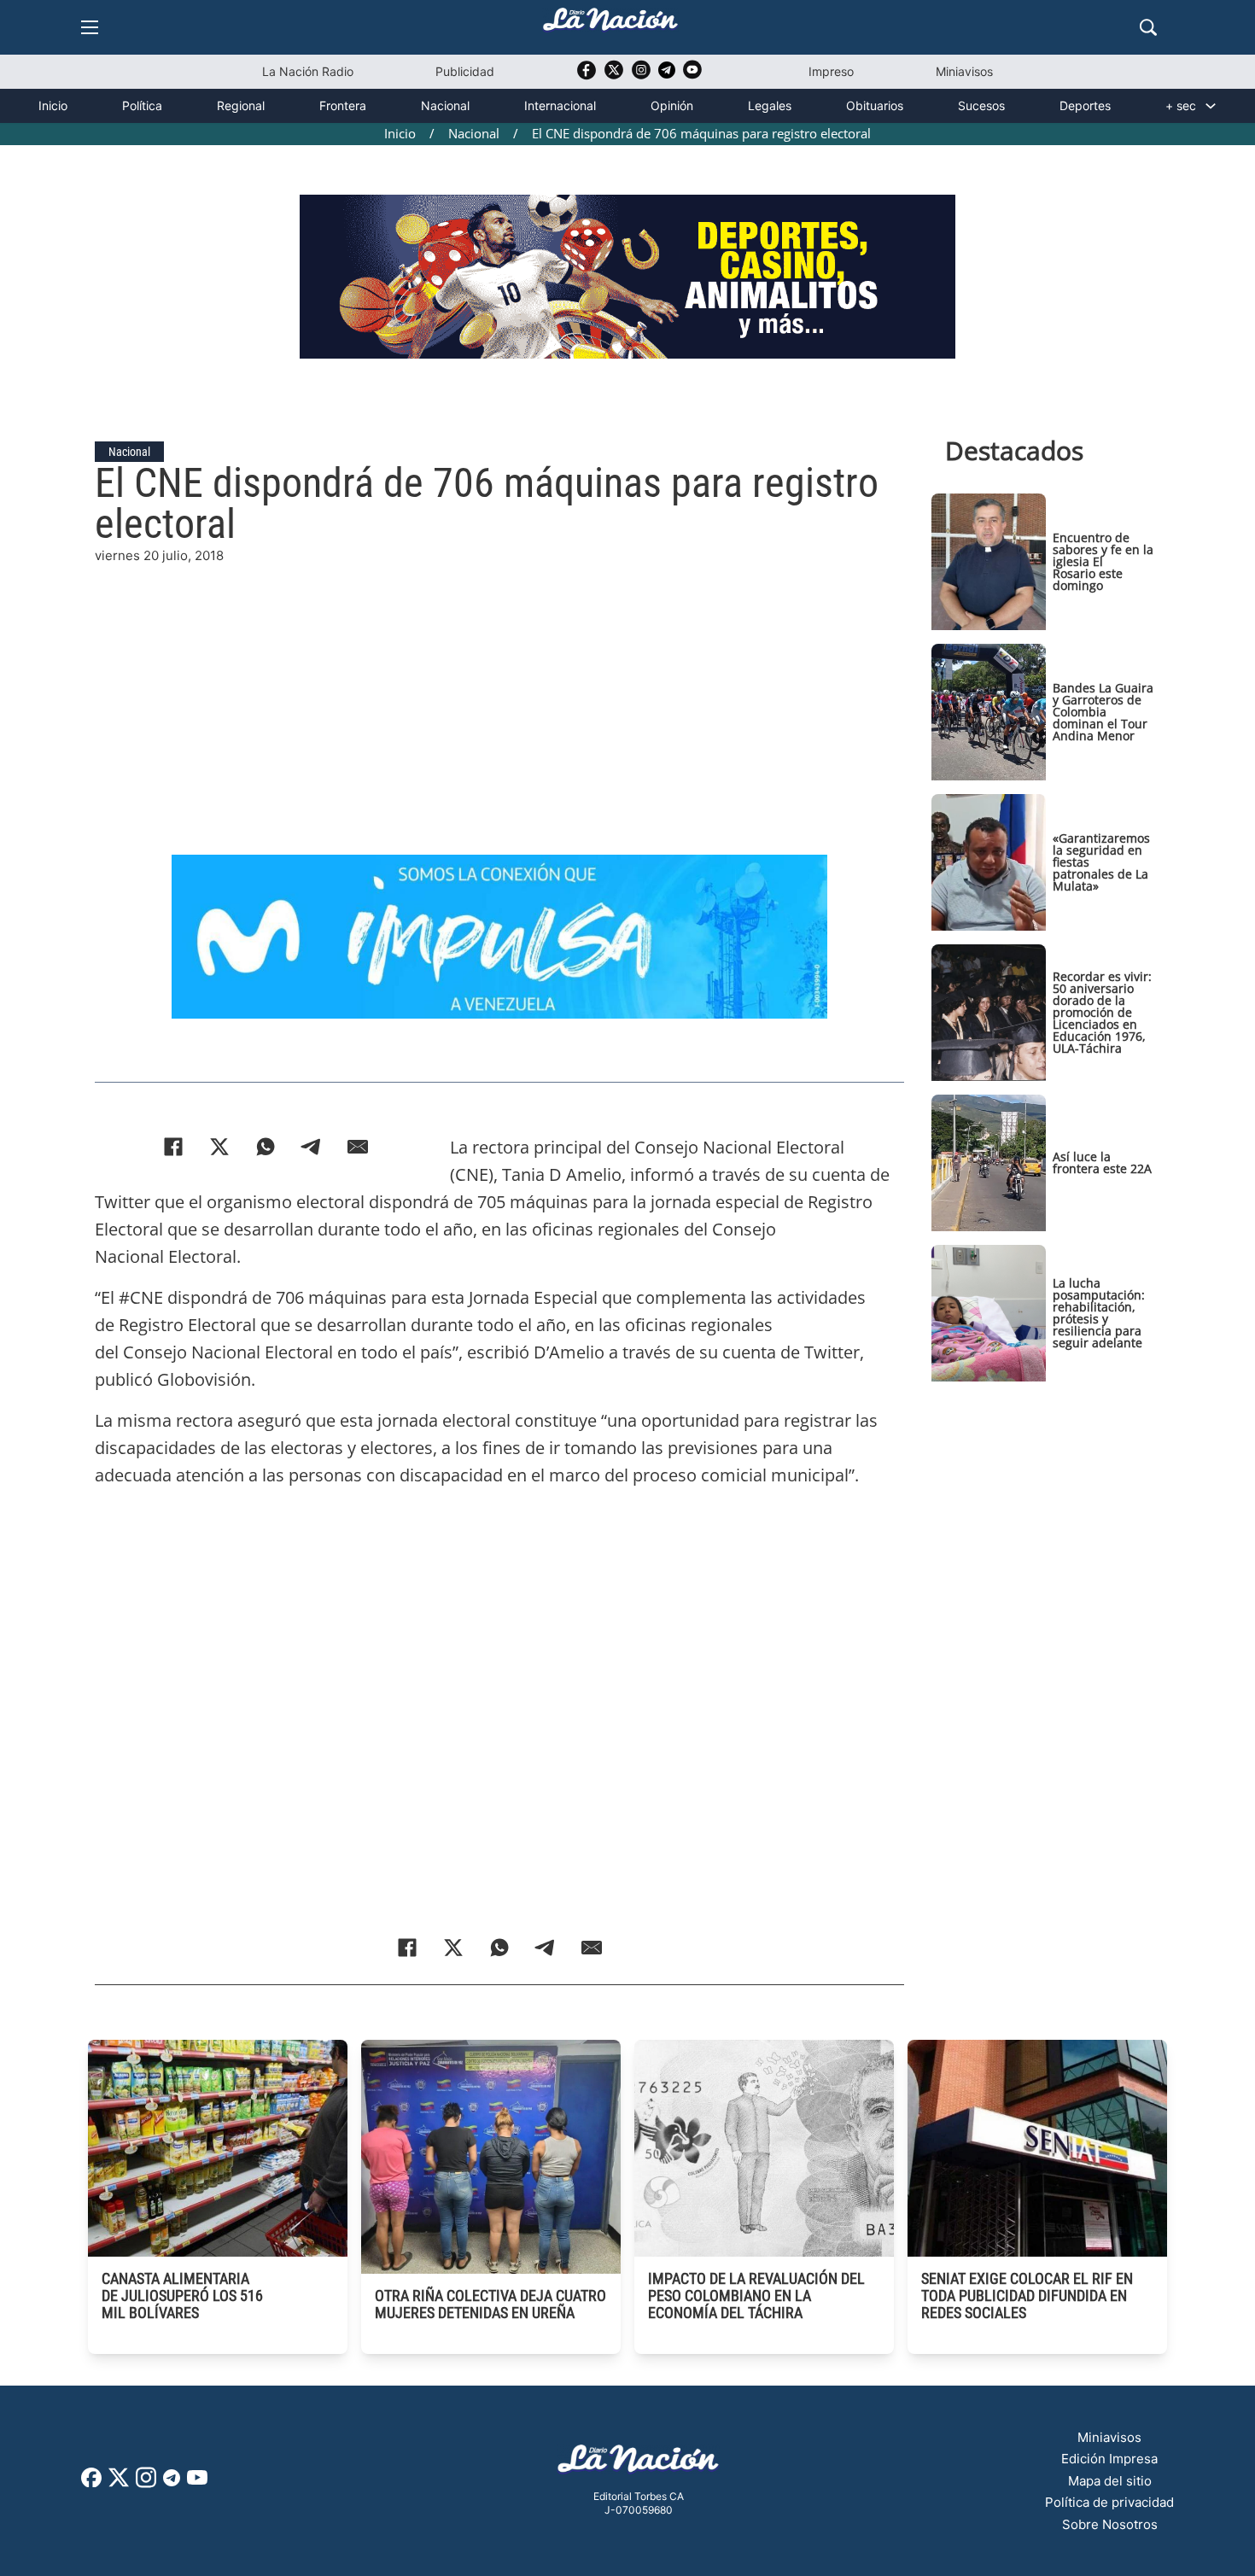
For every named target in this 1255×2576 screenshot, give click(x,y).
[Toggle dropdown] (1211, 106)
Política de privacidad (1109, 2502)
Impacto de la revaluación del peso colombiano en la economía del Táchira (756, 2296)
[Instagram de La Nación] (641, 76)
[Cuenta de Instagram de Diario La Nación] (146, 2483)
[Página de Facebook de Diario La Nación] (91, 2483)
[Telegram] (312, 1147)
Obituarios (875, 105)
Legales (770, 105)
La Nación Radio (308, 71)
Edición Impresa (1109, 2459)
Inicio (53, 105)
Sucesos (981, 105)
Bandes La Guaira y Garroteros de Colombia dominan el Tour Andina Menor (1103, 712)
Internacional (560, 105)
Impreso (831, 71)
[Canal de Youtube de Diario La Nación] (692, 76)
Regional (241, 105)
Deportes (1085, 105)
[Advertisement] (499, 686)
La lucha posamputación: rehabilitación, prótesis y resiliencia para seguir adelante (1099, 1313)
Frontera (343, 105)
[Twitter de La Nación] (614, 76)
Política (142, 105)
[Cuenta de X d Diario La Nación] (119, 2483)
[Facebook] (173, 1147)
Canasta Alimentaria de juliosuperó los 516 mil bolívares (182, 2296)
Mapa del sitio (1110, 2481)
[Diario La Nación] (610, 24)
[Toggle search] (1148, 27)
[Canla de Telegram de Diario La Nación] (172, 2483)
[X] (219, 1147)
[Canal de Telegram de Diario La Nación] (667, 75)
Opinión (672, 105)
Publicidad (465, 71)
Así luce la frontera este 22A (1102, 1162)
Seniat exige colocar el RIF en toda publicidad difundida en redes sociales (1027, 2296)
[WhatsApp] (266, 1147)
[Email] (358, 1147)
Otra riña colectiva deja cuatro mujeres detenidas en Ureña (490, 2304)
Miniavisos (964, 71)
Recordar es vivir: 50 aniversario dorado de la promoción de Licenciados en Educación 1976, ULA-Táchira (1102, 1012)
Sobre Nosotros (1110, 2524)
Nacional (445, 105)
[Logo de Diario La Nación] (639, 2464)
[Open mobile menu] (90, 27)
